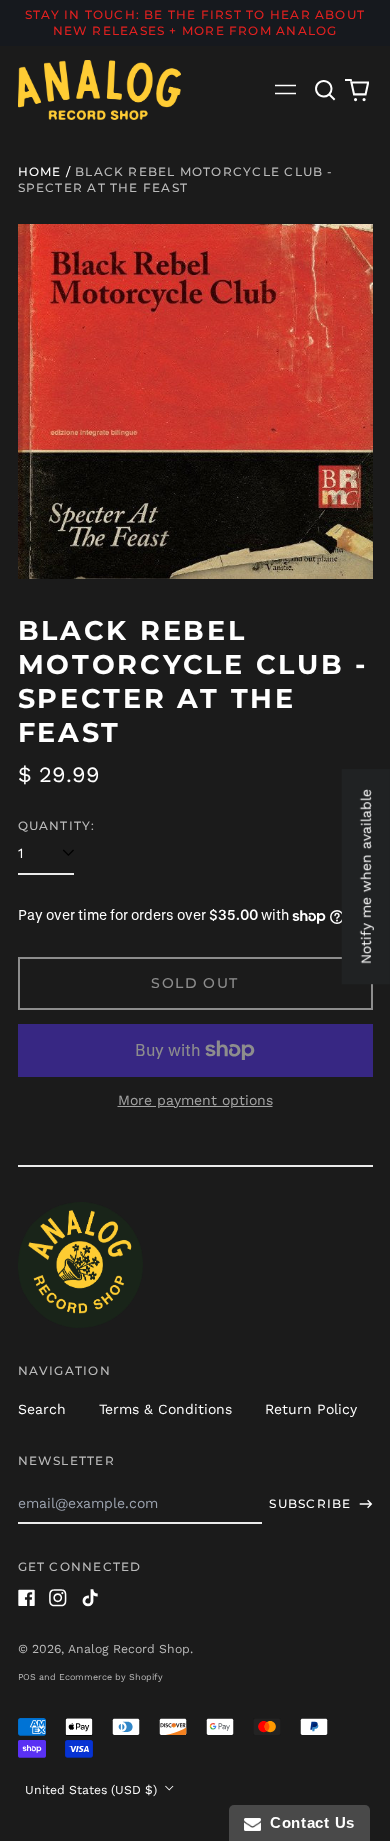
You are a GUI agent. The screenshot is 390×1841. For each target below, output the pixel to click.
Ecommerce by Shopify (111, 1677)
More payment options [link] (195, 1100)
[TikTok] (90, 1598)
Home (40, 171)
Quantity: (57, 825)
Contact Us (308, 1822)
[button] (326, 90)
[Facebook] (27, 1598)
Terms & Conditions (165, 1409)
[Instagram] (58, 1598)
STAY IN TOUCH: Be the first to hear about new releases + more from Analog (195, 22)
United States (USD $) (93, 1790)
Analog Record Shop (129, 1649)
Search (42, 1409)
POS (27, 1677)
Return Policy (311, 1409)
